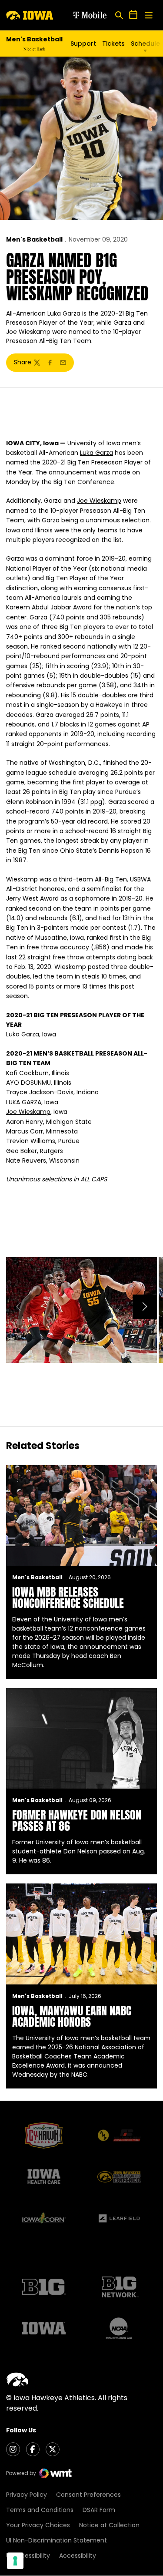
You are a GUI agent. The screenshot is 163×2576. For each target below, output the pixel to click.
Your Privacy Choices (38, 2525)
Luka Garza (96, 453)
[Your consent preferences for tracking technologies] (15, 2561)
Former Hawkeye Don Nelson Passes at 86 (77, 1820)
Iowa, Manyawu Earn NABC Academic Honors (72, 2016)
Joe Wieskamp (99, 501)
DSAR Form (99, 2510)
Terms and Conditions (40, 2510)
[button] (145, 1307)
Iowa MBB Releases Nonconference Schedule (68, 1597)
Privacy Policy (27, 2495)
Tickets (113, 44)
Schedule (145, 44)
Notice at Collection (109, 2525)
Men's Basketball (34, 239)
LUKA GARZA (24, 1102)
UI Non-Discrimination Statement (57, 2540)
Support (83, 44)
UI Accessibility (28, 2556)
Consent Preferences (88, 2495)
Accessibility (78, 2556)
